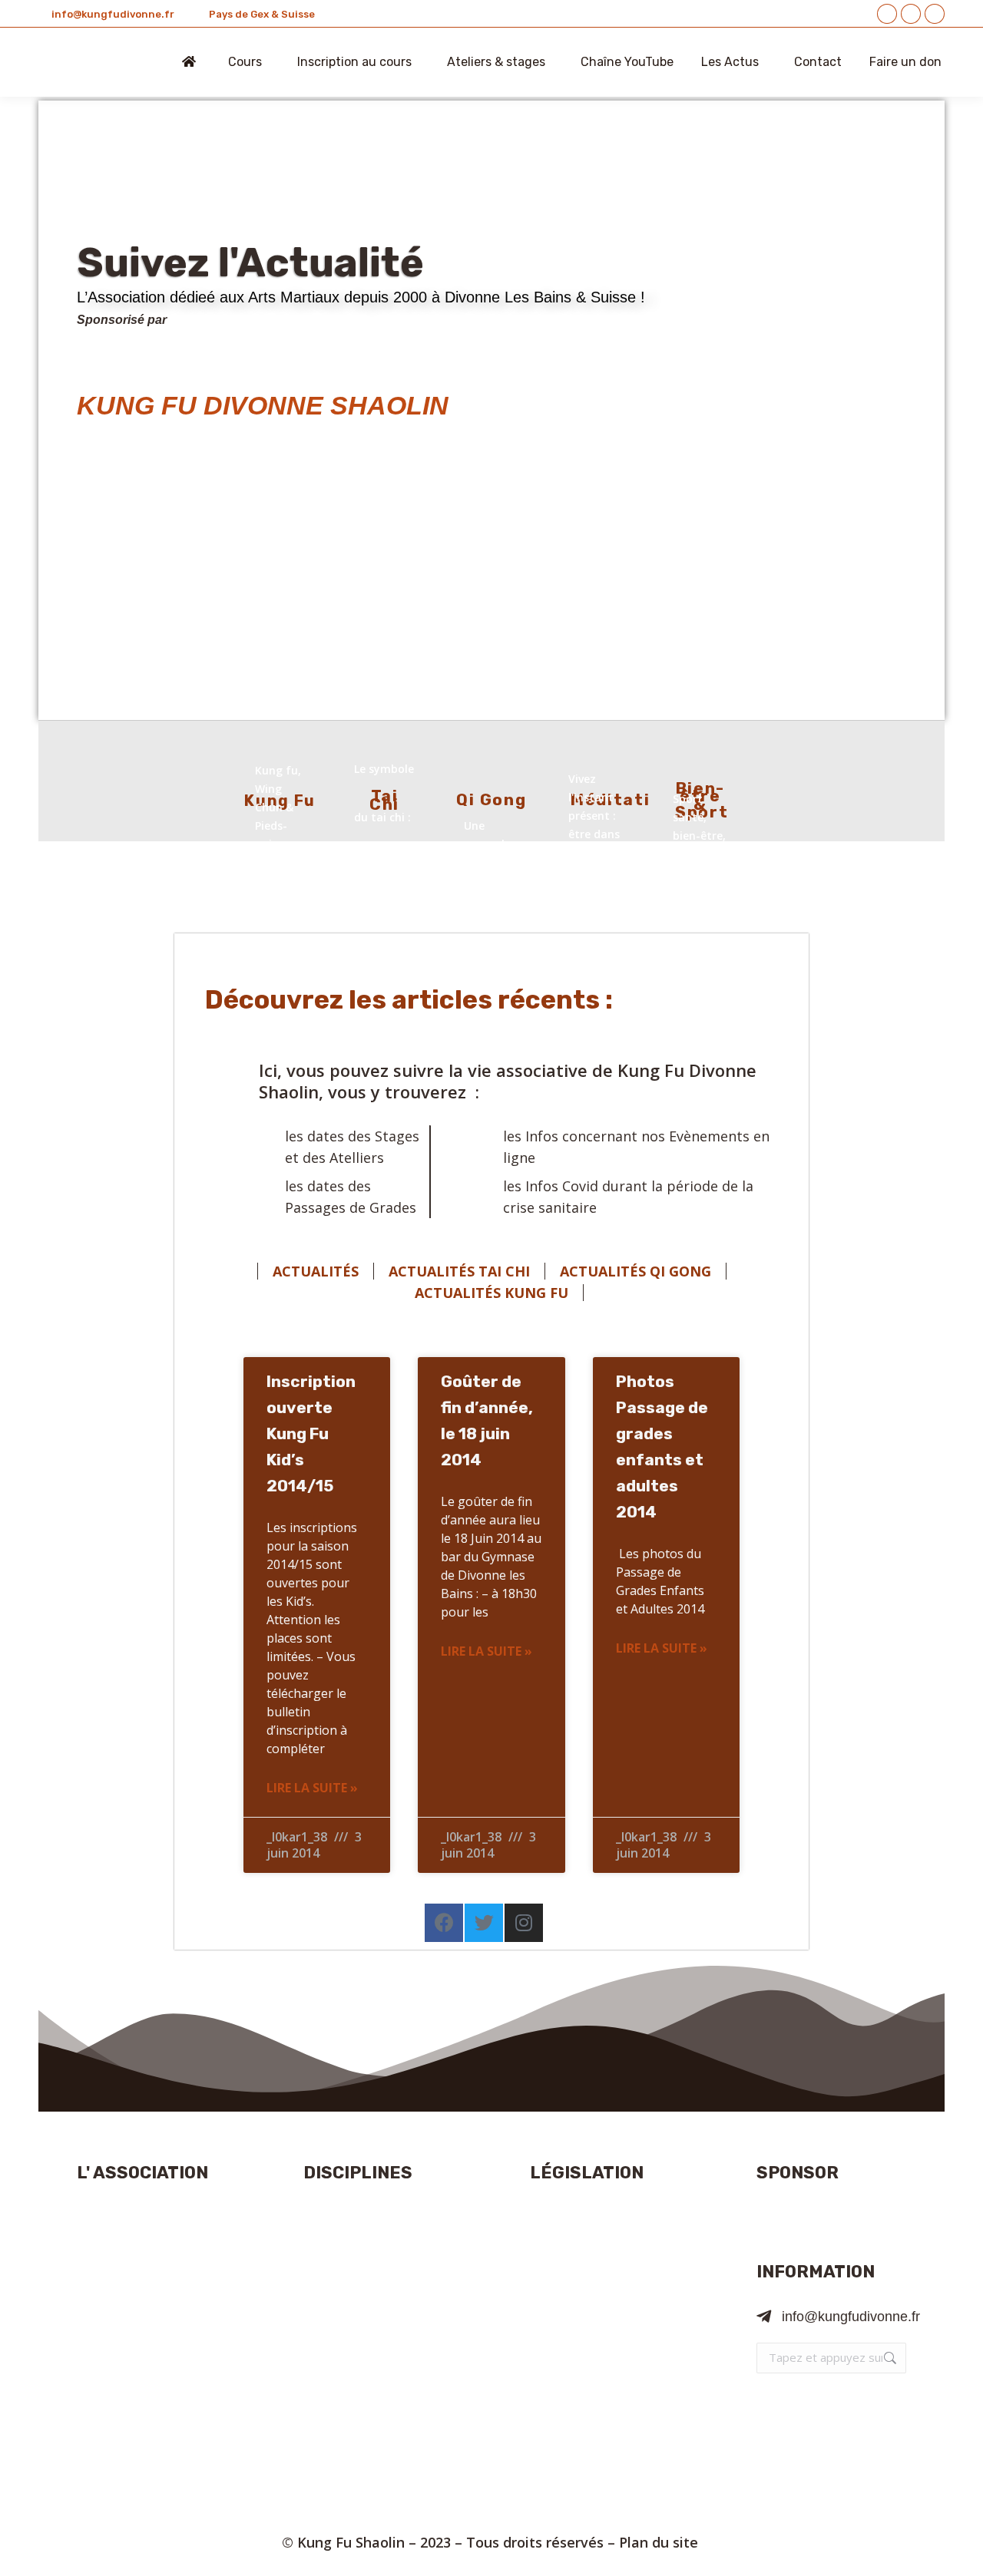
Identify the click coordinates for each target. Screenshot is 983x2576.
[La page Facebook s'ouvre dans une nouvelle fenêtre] (887, 14)
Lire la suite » (312, 1788)
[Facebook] (444, 1923)
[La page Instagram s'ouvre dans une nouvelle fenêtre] (935, 14)
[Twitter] (484, 1923)
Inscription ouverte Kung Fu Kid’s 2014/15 (311, 1433)
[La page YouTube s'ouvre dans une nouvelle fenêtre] (911, 14)
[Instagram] (524, 1923)
